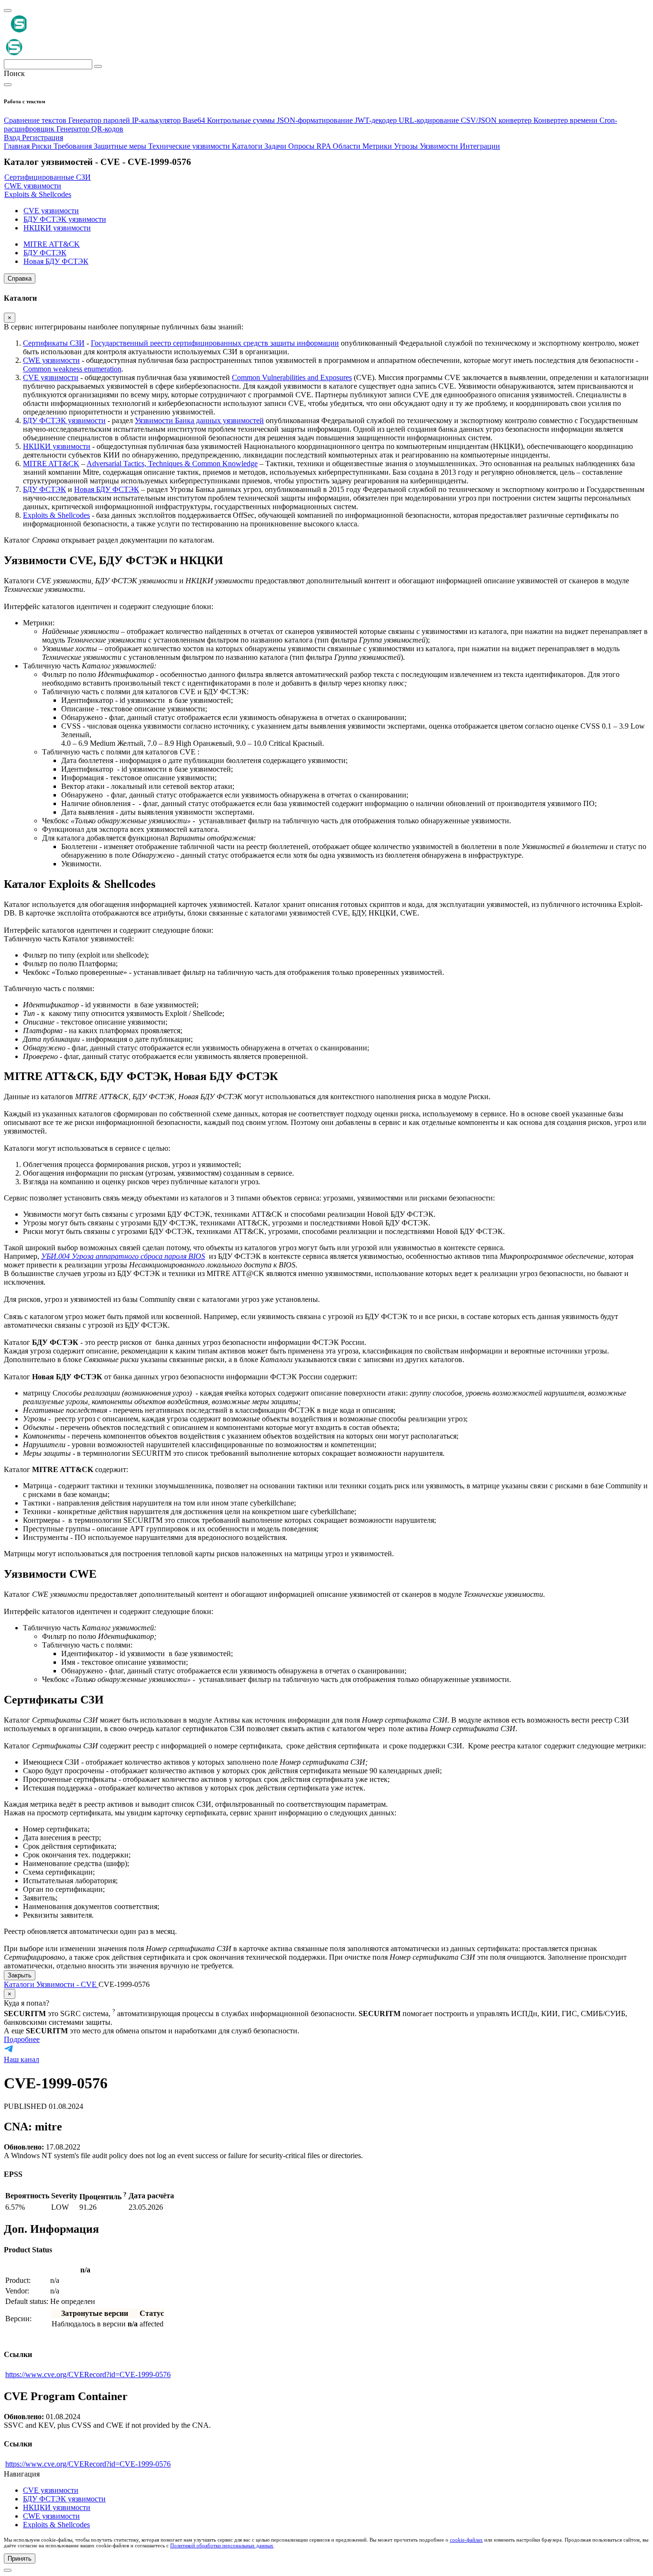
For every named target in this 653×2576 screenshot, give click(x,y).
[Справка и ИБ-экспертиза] (8, 2570)
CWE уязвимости (51, 360)
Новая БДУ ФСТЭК (107, 489)
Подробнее (22, 2039)
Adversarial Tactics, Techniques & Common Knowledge (172, 464)
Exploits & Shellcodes (56, 515)
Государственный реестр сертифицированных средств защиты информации (215, 343)
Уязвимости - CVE (67, 1984)
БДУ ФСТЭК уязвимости (64, 420)
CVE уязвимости (51, 377)
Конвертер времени (566, 120)
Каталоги (20, 1984)
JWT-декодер (377, 120)
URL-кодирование (430, 120)
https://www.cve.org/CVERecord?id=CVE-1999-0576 (88, 2374)
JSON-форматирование (316, 120)
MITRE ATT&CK (51, 464)
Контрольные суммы (242, 120)
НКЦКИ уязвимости (57, 446)
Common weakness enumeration (72, 369)
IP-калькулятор (157, 120)
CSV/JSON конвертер (497, 120)
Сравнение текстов (36, 120)
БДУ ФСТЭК (44, 489)
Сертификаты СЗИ (54, 343)
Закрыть (20, 1975)
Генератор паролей (100, 120)
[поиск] (98, 66)
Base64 (195, 120)
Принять (20, 2559)
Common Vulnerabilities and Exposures (292, 377)
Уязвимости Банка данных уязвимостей (199, 420)
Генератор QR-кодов (90, 129)
